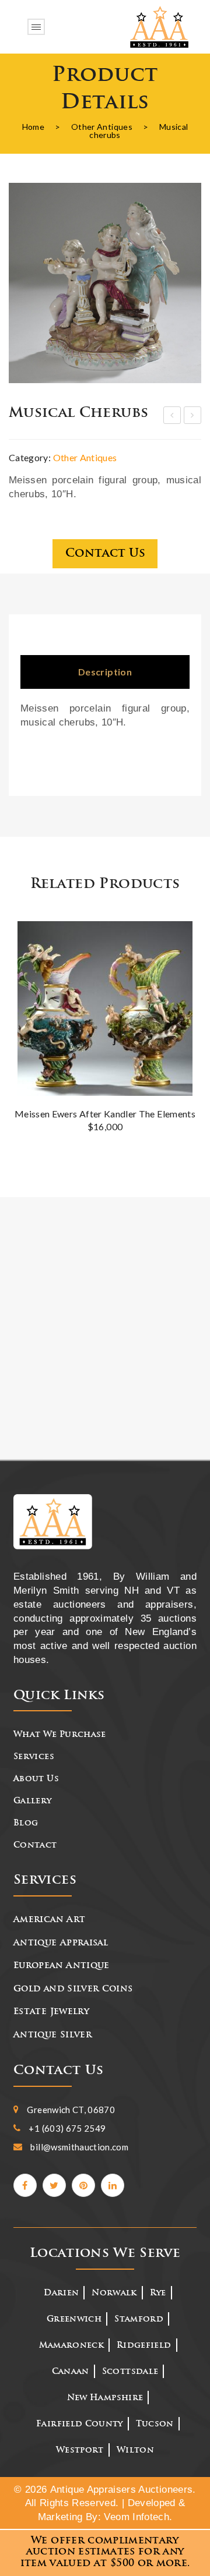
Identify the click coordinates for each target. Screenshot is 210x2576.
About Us (36, 1779)
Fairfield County (80, 2424)
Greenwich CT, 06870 (71, 2110)
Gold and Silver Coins (73, 1989)
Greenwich (74, 2320)
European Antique (62, 1966)
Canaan (71, 2372)
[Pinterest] (83, 2185)
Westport (80, 2451)
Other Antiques (102, 127)
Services (34, 1757)
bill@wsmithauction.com (79, 2147)
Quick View (185, 936)
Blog (26, 1823)
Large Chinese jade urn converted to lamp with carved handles (173, 417)
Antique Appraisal (61, 1943)
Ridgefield (144, 2346)
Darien (61, 2293)
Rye (158, 2293)
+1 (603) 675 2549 (67, 2128)
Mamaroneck (72, 2346)
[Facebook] (25, 2185)
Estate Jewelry (51, 2012)
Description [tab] (105, 672)
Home (33, 127)
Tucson (155, 2424)
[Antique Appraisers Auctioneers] (159, 27)
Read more (184, 956)
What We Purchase (60, 1735)
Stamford (139, 2320)
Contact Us (105, 554)
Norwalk (114, 2293)
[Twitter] (54, 2185)
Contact (35, 1846)
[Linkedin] (113, 2185)
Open (36, 26)
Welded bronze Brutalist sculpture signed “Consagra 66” (193, 417)
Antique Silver (52, 2035)
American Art (49, 1920)
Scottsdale (130, 2372)
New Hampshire (105, 2398)
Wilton (135, 2451)
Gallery (32, 1801)
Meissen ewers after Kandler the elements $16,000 (105, 1120)
